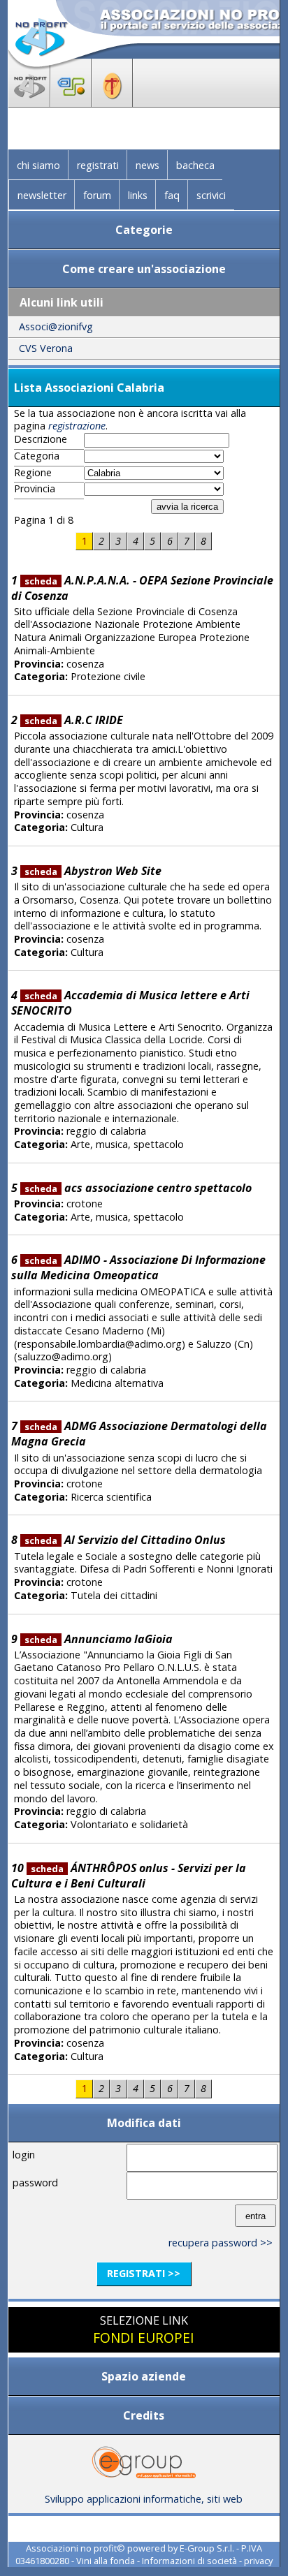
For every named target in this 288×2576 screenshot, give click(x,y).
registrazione (77, 426)
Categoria (37, 456)
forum (97, 195)
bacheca (195, 165)
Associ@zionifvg (56, 326)
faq (172, 195)
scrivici (211, 195)
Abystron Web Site (93, 871)
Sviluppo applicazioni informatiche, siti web (144, 2499)
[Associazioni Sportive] (71, 103)
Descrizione (41, 439)
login (24, 2155)
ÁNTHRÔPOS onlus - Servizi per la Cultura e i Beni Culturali (129, 1876)
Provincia (35, 489)
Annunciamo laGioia (99, 1639)
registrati (98, 165)
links (138, 195)
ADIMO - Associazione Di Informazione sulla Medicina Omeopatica (139, 1267)
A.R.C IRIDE (74, 720)
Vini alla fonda (106, 2561)
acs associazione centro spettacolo (138, 1188)
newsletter (42, 195)
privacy (258, 2561)
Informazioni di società (189, 2561)
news (147, 165)
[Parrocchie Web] (112, 103)
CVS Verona (46, 348)
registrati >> (144, 2273)
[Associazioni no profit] (29, 103)
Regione (33, 473)
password (35, 2183)
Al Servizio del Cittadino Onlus (125, 1540)
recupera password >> (221, 2243)
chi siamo (38, 165)
